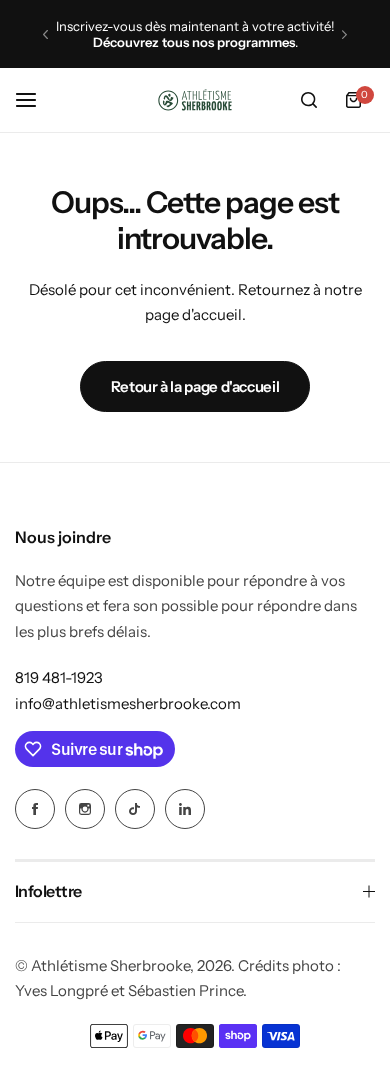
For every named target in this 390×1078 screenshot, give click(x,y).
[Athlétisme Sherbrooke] (195, 100)
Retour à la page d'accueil (195, 386)
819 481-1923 (59, 677)
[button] (45, 34)
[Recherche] (309, 100)
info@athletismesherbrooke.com (128, 703)
